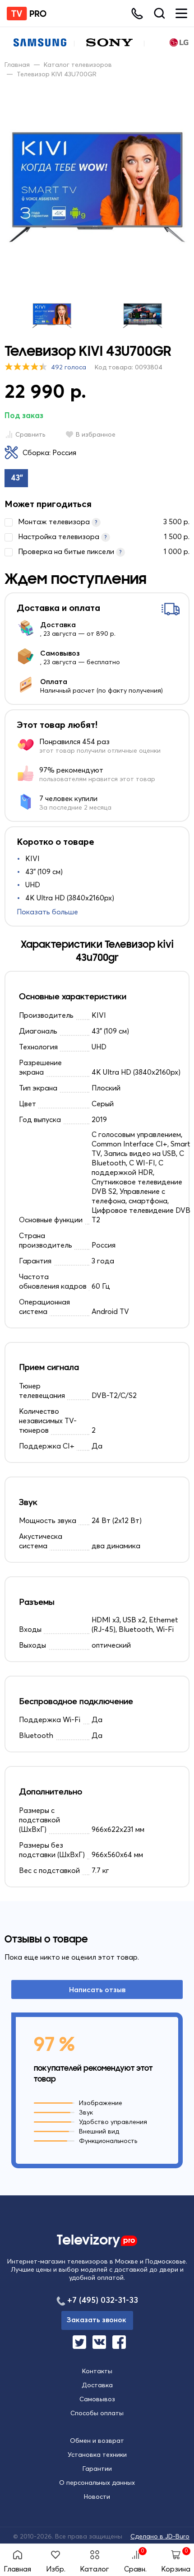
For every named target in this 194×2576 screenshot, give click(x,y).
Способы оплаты (97, 2413)
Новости (97, 2497)
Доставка (97, 2385)
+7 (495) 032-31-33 (103, 2300)
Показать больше (47, 912)
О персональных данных (97, 2483)
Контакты (97, 2371)
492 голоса (69, 367)
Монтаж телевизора (104, 522)
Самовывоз (97, 2399)
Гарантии (97, 2469)
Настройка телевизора (104, 536)
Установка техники (97, 2455)
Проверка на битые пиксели (104, 551)
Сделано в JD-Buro (160, 2536)
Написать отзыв (97, 1989)
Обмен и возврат (97, 2441)
